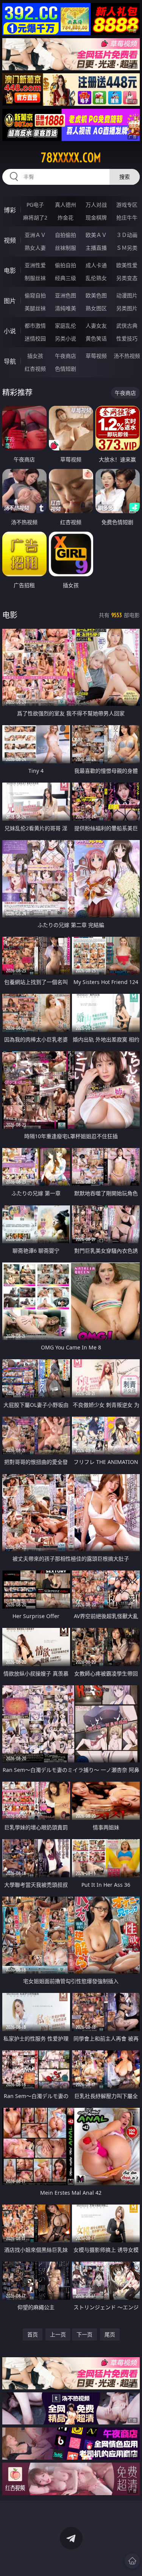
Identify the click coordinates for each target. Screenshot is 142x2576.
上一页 (58, 2334)
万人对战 (96, 205)
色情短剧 (66, 369)
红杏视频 (35, 369)
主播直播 (96, 248)
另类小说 (66, 338)
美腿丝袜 (35, 308)
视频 (10, 240)
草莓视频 (96, 356)
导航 (10, 361)
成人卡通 (96, 265)
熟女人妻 (35, 248)
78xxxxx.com (71, 158)
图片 (10, 301)
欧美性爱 (127, 265)
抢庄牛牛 (127, 217)
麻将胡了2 (35, 217)
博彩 (10, 210)
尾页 (110, 2334)
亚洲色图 (66, 295)
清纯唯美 (66, 308)
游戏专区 (127, 205)
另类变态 (127, 278)
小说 (10, 331)
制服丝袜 (35, 278)
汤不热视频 (127, 356)
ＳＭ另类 (127, 248)
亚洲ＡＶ (35, 235)
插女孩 (35, 356)
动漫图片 (127, 295)
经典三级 (66, 278)
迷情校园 (35, 338)
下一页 (84, 2334)
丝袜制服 (66, 248)
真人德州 (66, 205)
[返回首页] (132, 2561)
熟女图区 (96, 308)
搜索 (125, 177)
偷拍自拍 (66, 265)
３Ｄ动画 (127, 235)
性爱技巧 (127, 338)
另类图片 (127, 308)
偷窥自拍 (35, 295)
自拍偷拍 (66, 235)
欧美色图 (96, 295)
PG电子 (35, 205)
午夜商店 (66, 356)
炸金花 (66, 217)
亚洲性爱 (35, 265)
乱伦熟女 (96, 278)
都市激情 (35, 326)
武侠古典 (127, 326)
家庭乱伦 (66, 326)
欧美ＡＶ (96, 235)
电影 (10, 271)
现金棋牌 (96, 217)
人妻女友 (96, 326)
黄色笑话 (96, 338)
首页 (33, 2334)
